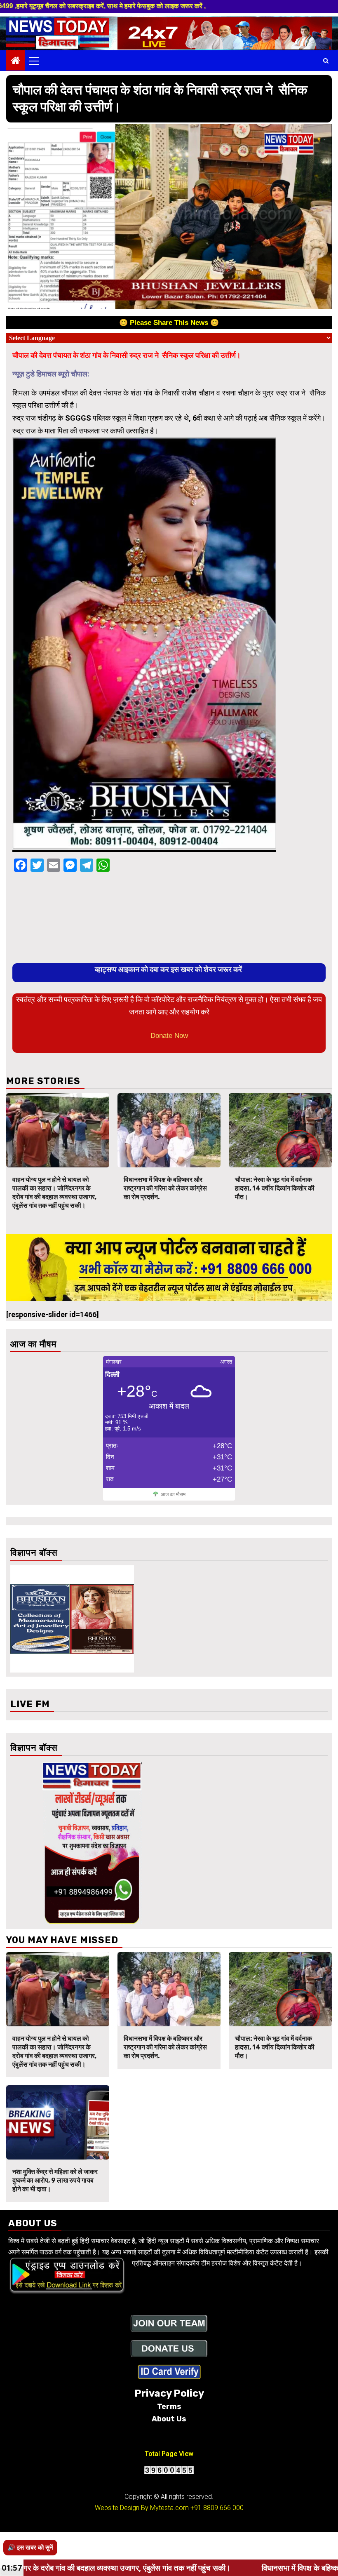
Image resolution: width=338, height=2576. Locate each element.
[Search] (326, 61)
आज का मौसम (173, 1494)
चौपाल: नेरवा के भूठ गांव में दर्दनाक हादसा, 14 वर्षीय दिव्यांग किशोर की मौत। (275, 1188)
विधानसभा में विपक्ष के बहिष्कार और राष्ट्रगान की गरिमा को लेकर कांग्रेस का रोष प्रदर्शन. (165, 1188)
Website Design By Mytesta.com (142, 2508)
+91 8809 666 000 (217, 2508)
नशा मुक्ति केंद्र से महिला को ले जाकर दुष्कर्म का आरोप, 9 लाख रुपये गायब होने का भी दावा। (55, 2180)
